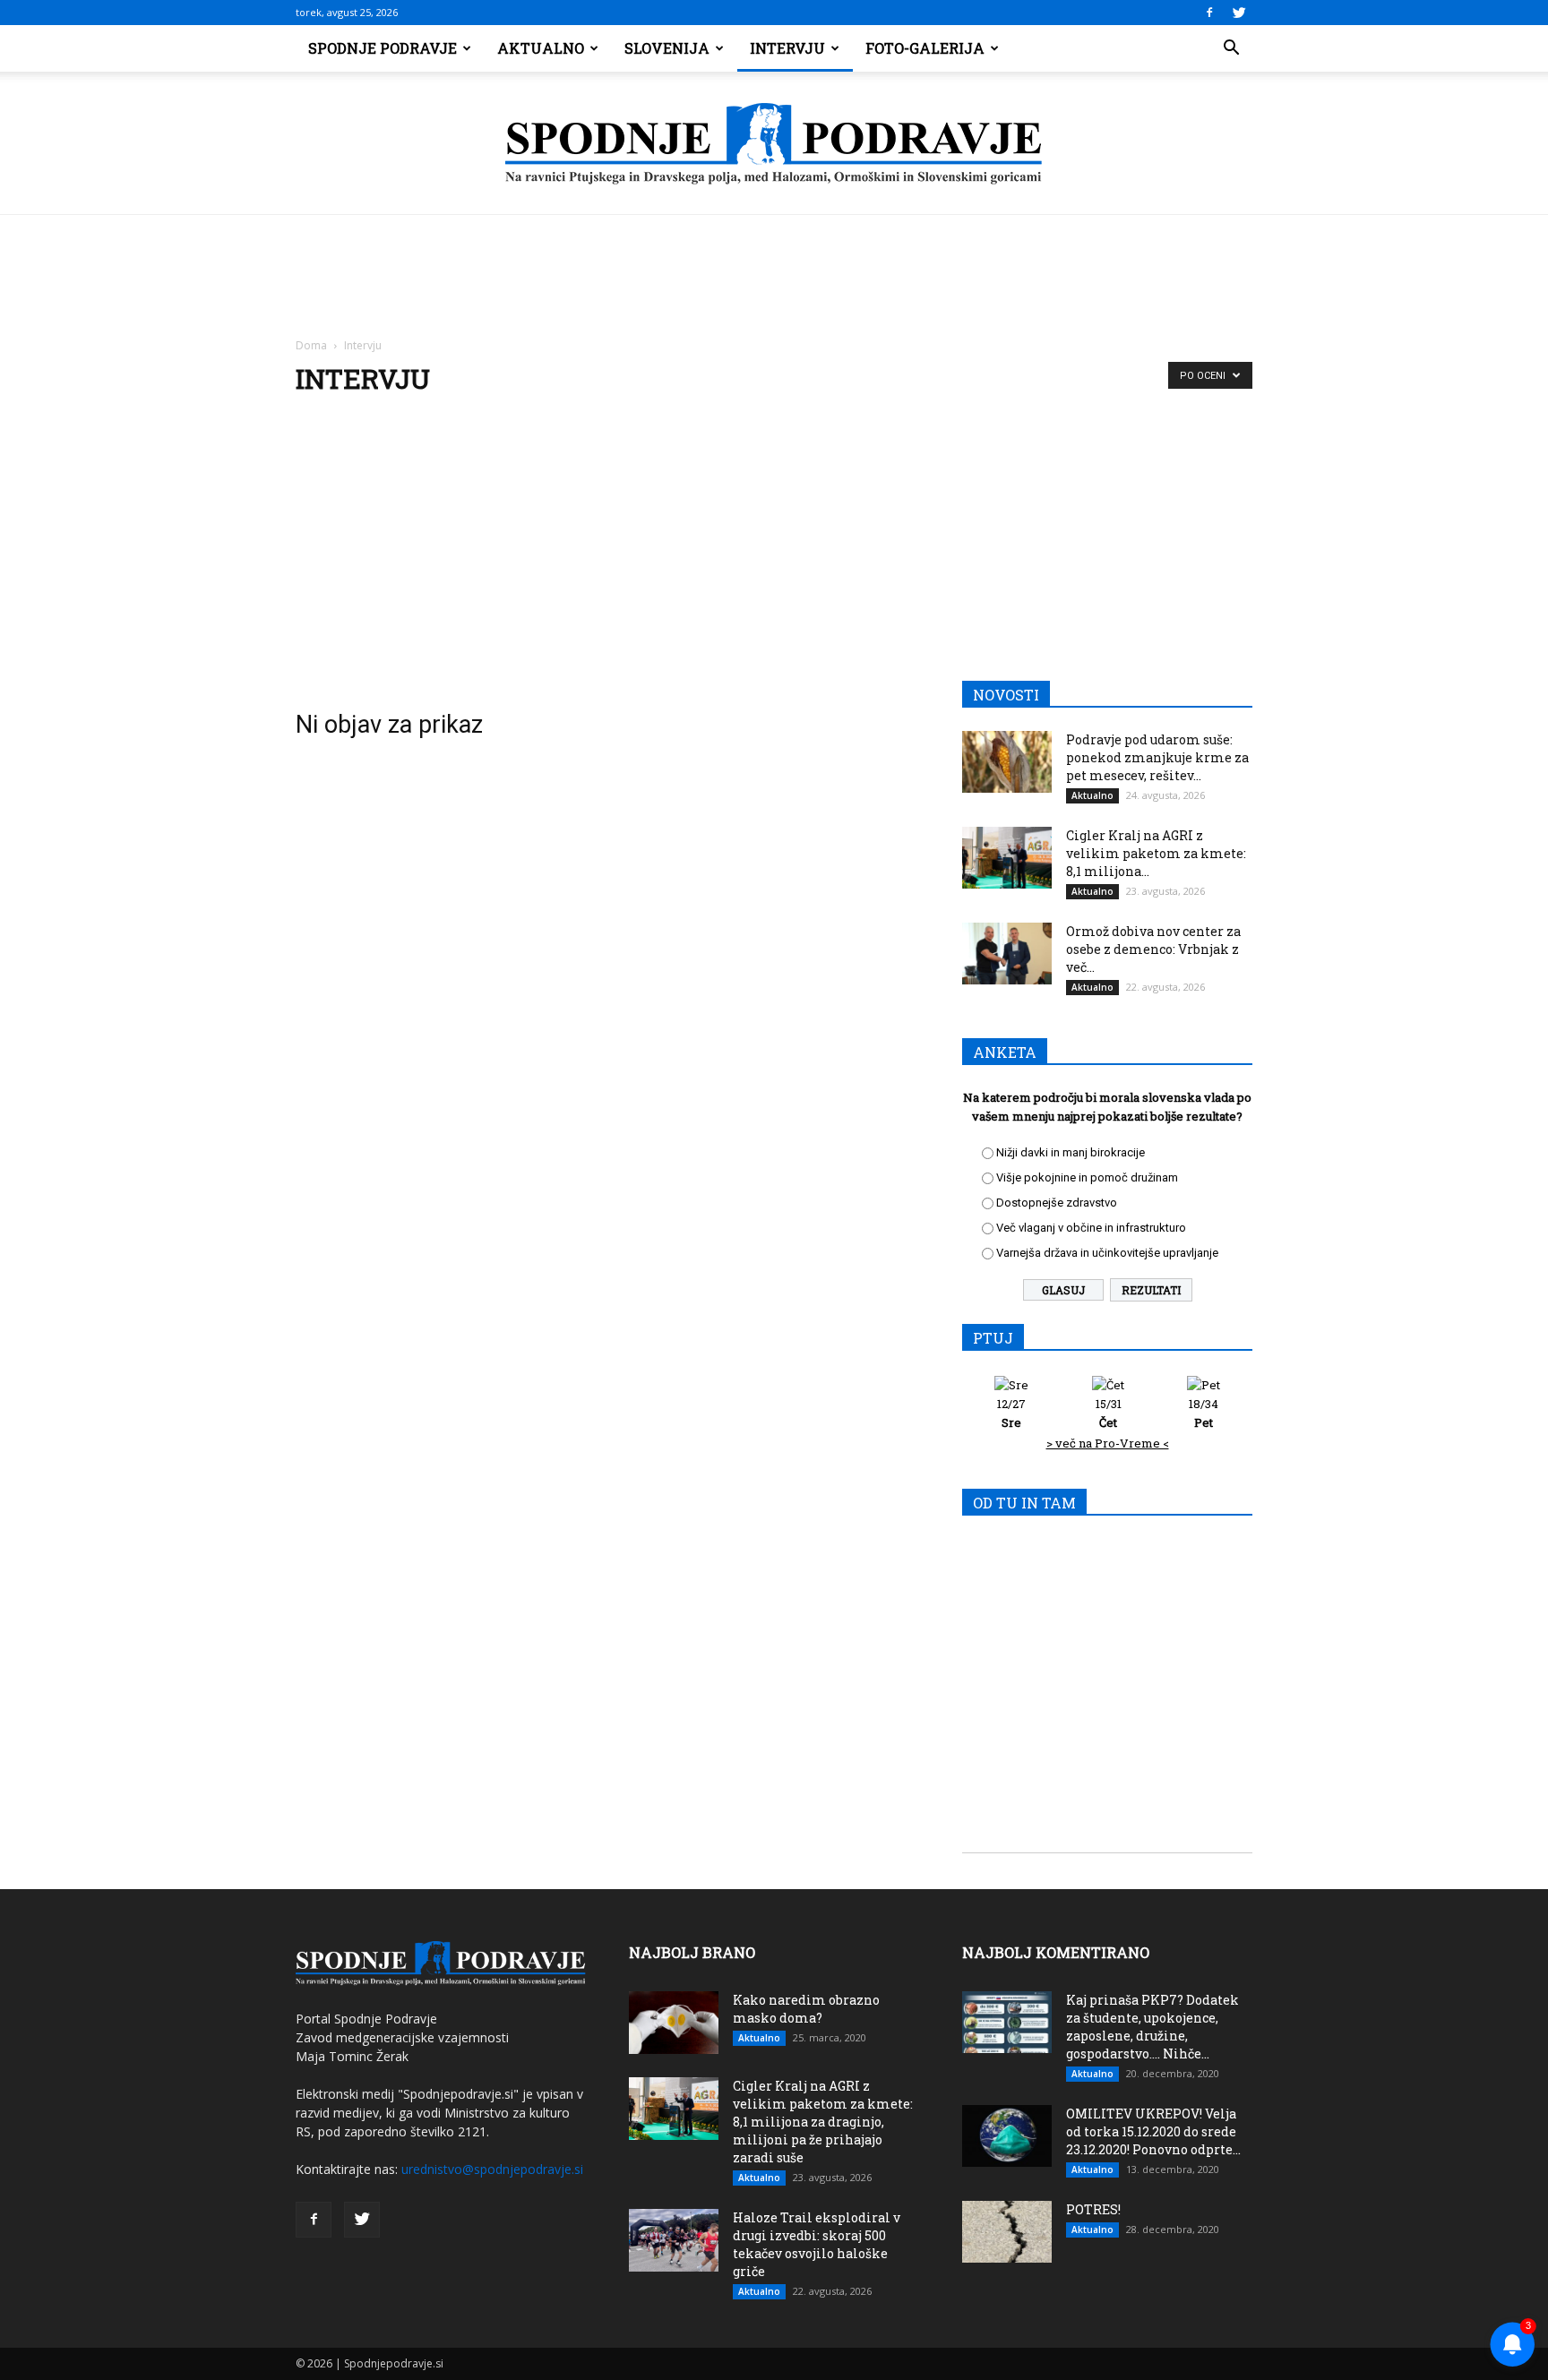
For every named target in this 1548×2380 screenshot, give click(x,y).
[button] (1231, 48)
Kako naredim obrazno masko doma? (806, 2009)
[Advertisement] (774, 546)
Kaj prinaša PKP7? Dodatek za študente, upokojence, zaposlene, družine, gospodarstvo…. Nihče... (1152, 2027)
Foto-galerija (925, 48)
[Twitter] (1239, 13)
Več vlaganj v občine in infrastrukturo (1091, 1228)
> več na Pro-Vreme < (1108, 1443)
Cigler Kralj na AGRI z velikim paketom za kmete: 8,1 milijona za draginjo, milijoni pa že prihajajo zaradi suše (823, 2122)
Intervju (787, 48)
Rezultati (1151, 1290)
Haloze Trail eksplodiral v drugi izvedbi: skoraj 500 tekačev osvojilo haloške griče (817, 2244)
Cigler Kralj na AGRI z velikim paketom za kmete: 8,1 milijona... (1156, 853)
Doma (311, 345)
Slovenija (667, 48)
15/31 (1109, 1413)
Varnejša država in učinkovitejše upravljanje (1107, 1253)
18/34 (1204, 1413)
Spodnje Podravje (383, 48)
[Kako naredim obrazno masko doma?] (674, 2023)
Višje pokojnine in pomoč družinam (1087, 1177)
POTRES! (1093, 2209)
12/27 (1011, 1413)
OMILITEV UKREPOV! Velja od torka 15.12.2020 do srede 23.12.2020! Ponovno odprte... (1153, 2131)
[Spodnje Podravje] (774, 144)
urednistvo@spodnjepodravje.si (492, 2169)
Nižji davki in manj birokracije (1071, 1152)
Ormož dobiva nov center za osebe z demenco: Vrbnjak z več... (1153, 949)
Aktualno (541, 48)
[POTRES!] (1007, 2232)
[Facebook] (1209, 13)
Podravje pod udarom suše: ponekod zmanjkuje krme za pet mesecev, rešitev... (1157, 757)
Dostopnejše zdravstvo (1057, 1203)
